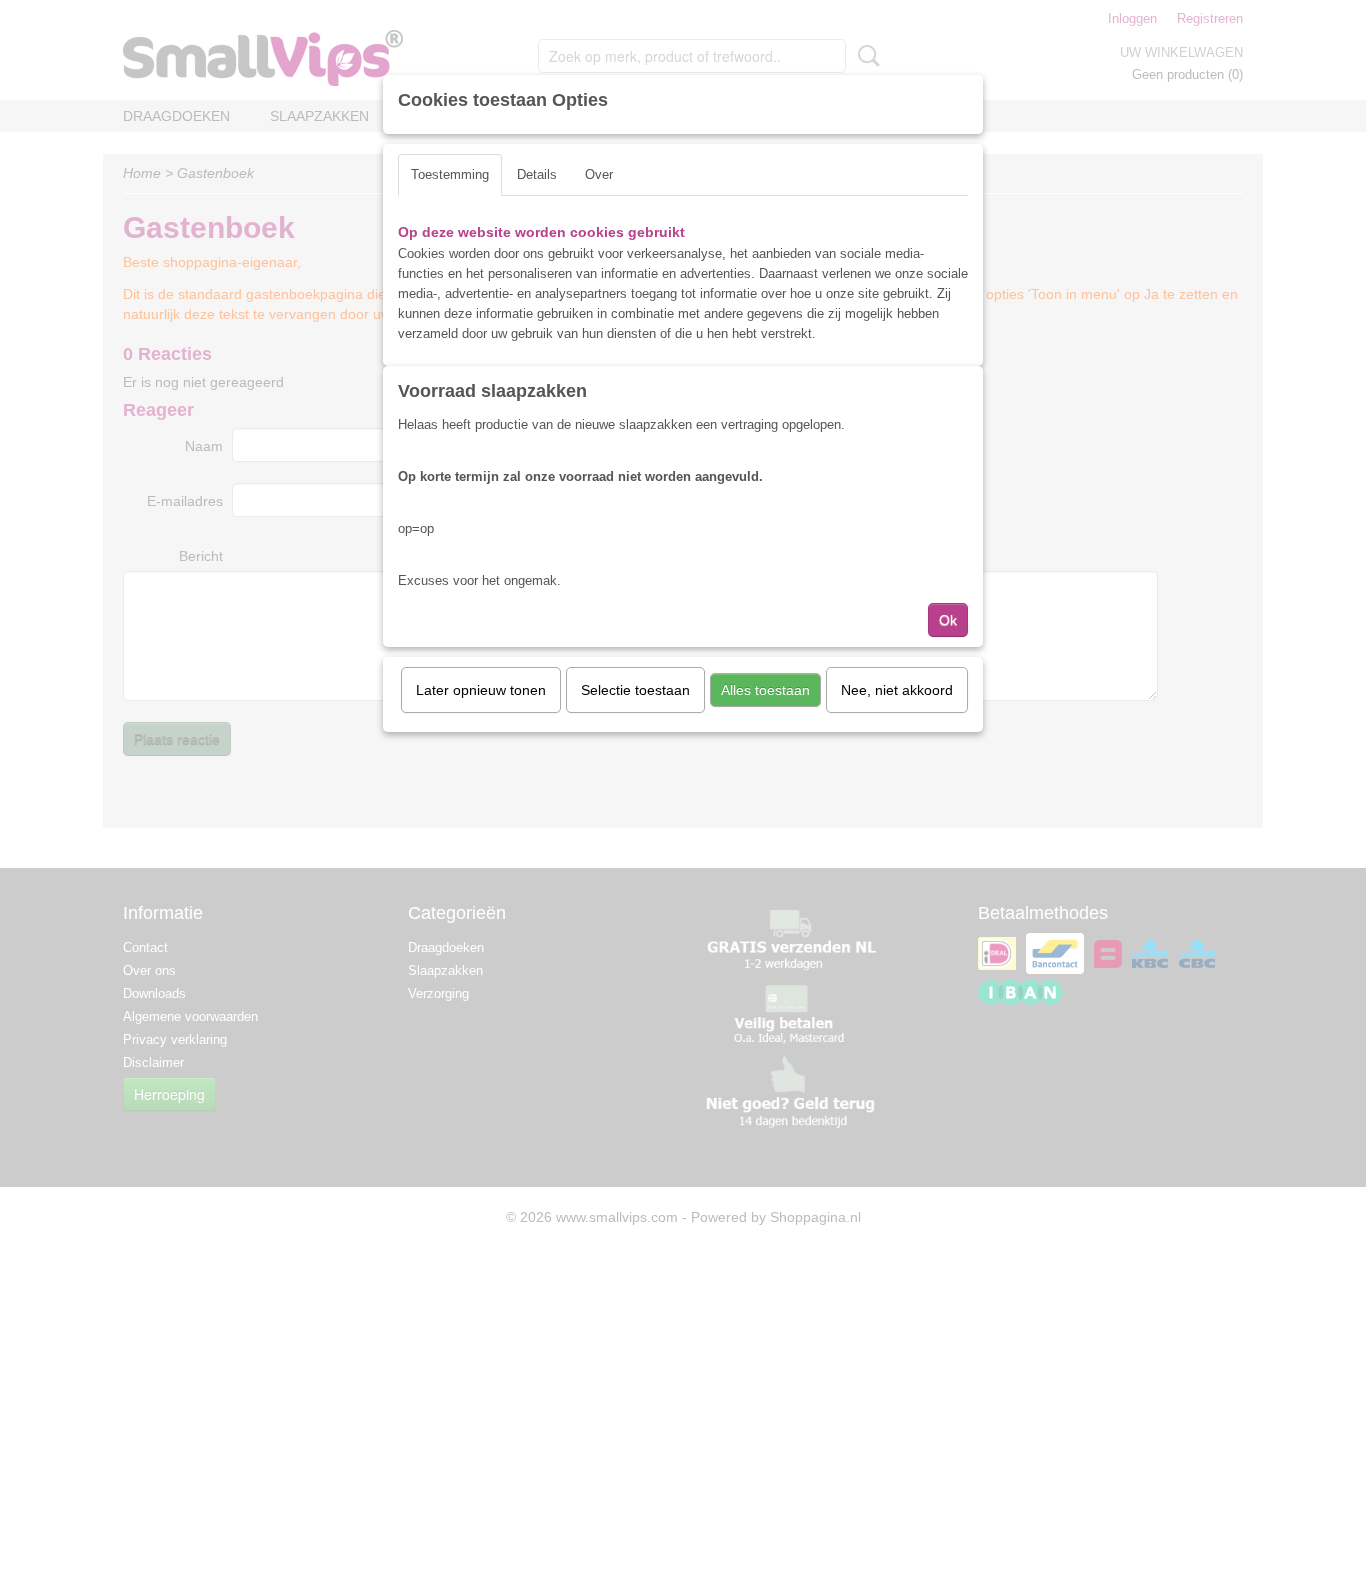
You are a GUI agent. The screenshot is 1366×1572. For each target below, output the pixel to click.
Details (537, 174)
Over (599, 174)
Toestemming (450, 174)
